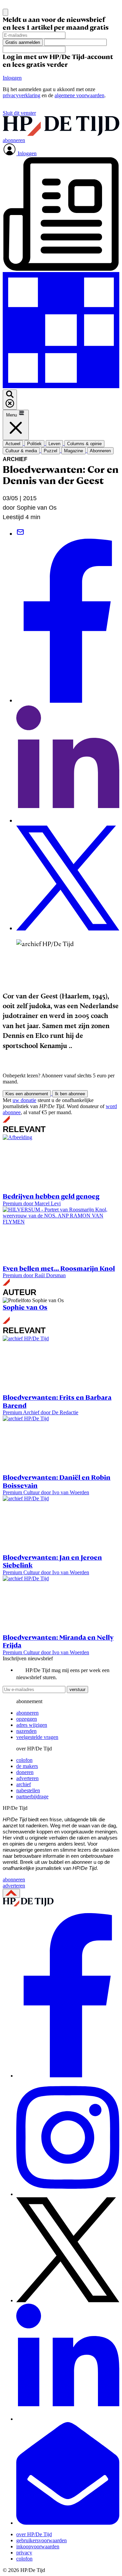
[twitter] (68, 2300)
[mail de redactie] (68, 2523)
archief (24, 1784)
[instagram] (68, 2194)
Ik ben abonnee (70, 1094)
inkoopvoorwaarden (38, 2546)
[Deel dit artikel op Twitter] (68, 928)
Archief (15, 459)
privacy (24, 2553)
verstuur (77, 1689)
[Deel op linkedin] (68, 821)
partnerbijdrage (32, 1796)
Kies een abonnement (27, 1094)
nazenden (26, 1731)
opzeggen (27, 1719)
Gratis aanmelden (23, 42)
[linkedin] (68, 2419)
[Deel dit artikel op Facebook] (68, 701)
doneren (25, 1772)
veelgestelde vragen (37, 1737)
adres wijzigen (32, 1725)
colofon (24, 1760)
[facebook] (68, 2076)
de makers (27, 1766)
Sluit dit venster (19, 113)
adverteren (27, 1778)
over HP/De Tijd (34, 2534)
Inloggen (12, 78)
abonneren (27, 1713)
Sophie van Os (25, 1307)
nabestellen (28, 1790)
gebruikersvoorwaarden (42, 2540)
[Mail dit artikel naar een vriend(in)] (20, 534)
